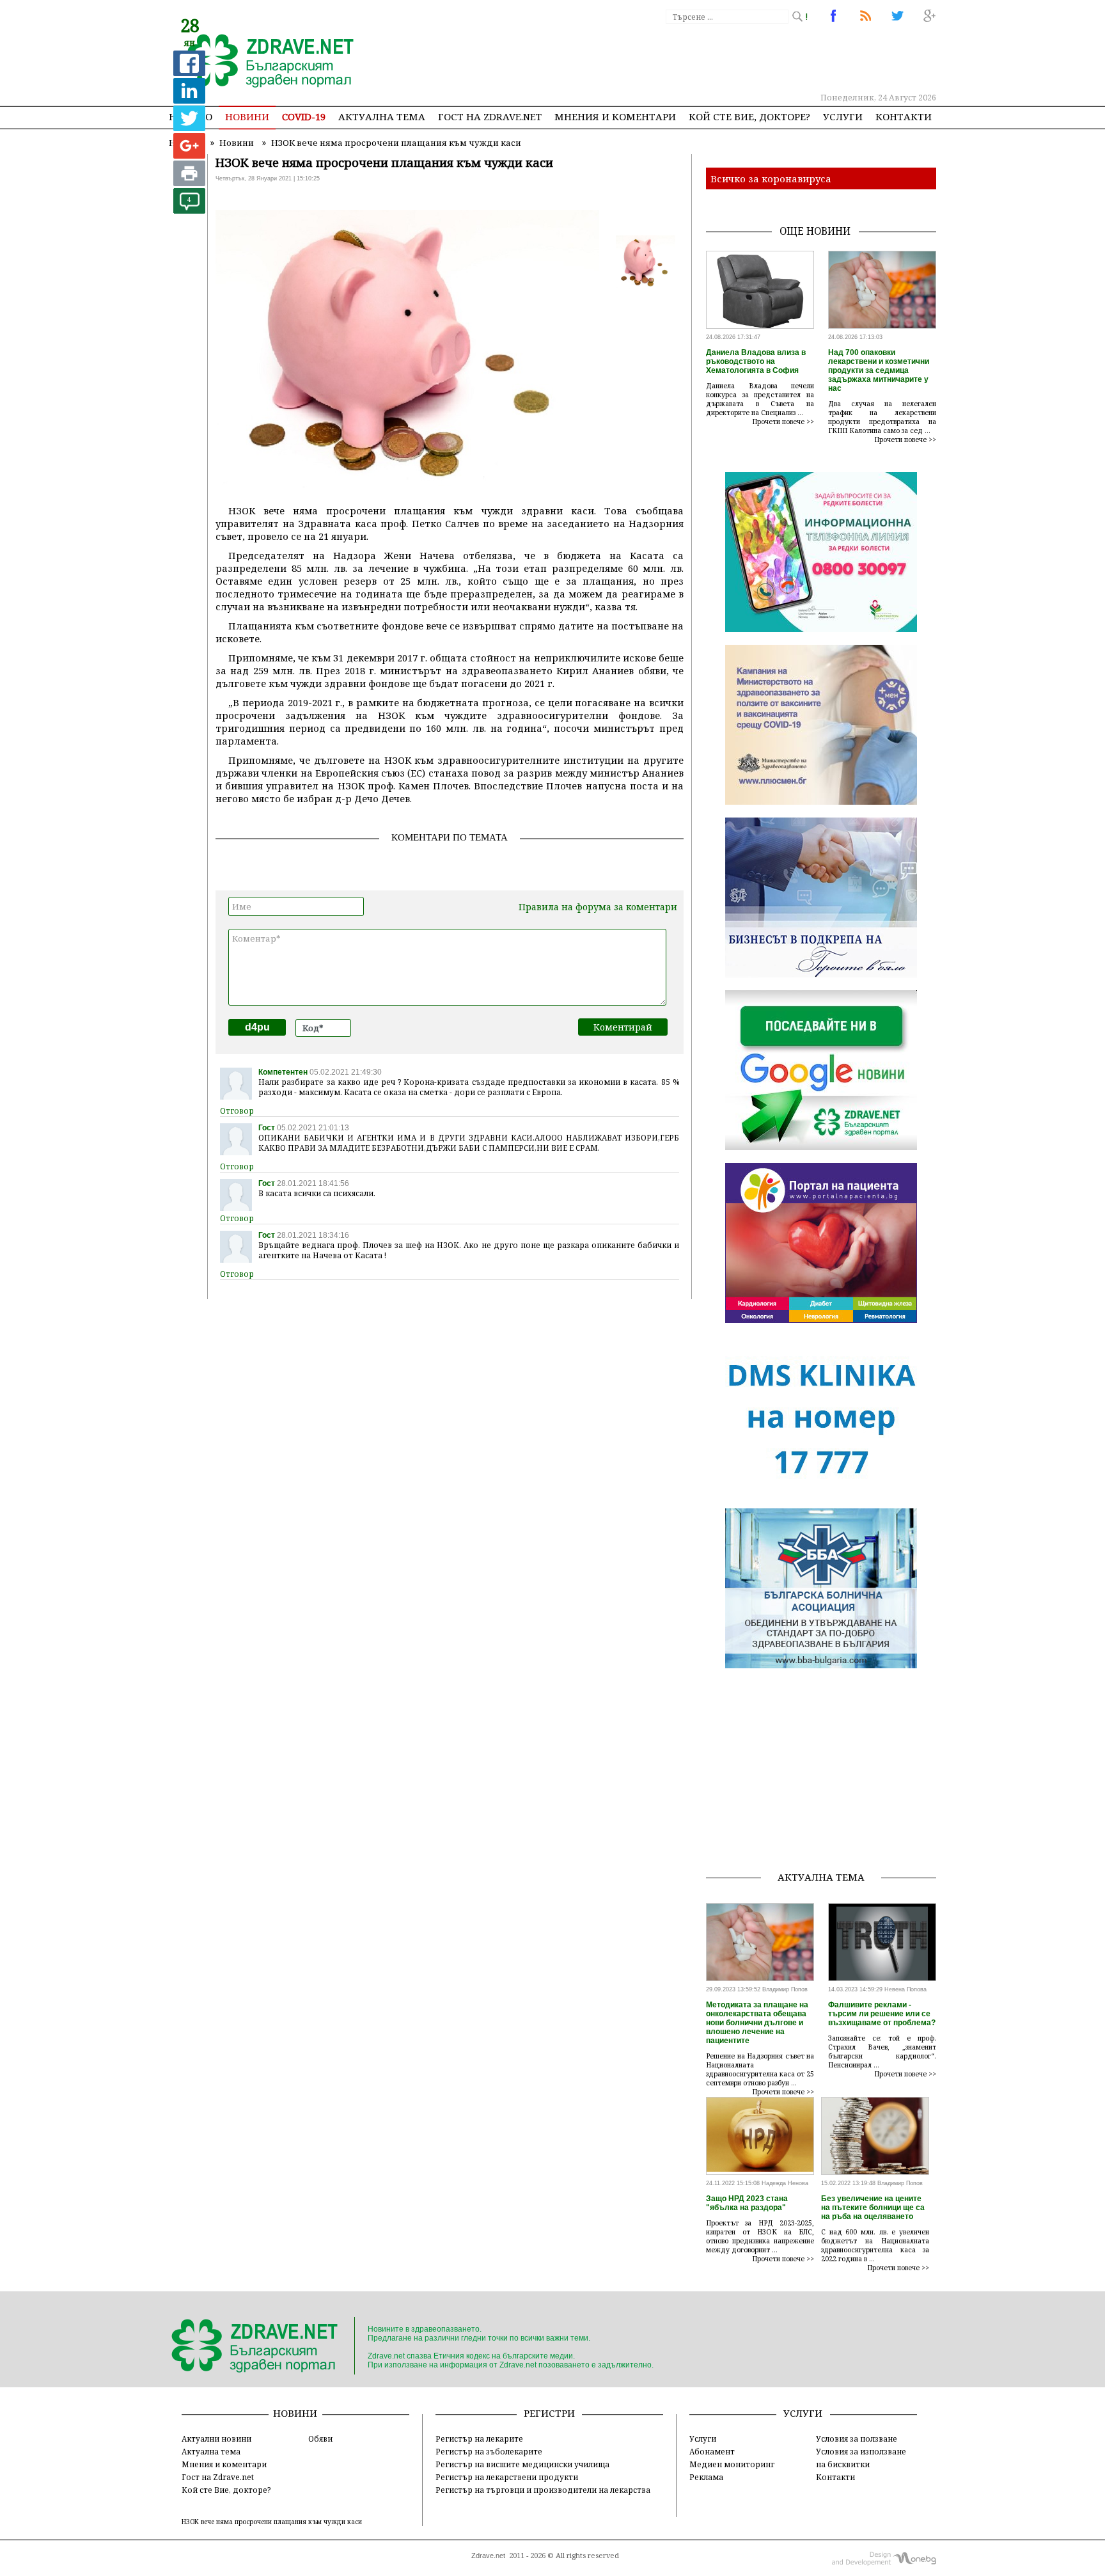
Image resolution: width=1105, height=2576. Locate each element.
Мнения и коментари (615, 116)
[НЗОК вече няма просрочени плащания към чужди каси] (263, 62)
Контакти (904, 116)
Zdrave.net (488, 2556)
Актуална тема (382, 116)
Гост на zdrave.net (490, 116)
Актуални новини (216, 2438)
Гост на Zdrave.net (218, 2477)
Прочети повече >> (783, 422)
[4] (189, 210)
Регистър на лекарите (479, 2438)
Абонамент (712, 2451)
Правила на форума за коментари (598, 907)
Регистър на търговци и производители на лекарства (543, 2490)
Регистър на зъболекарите (489, 2451)
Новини (247, 116)
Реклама (706, 2477)
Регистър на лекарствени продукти (507, 2477)
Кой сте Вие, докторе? (749, 116)
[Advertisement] (702, 58)
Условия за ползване (857, 2438)
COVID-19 (304, 116)
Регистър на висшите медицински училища (522, 2464)
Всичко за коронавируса (771, 178)
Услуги (843, 116)
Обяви (320, 2438)
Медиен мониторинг (732, 2464)
